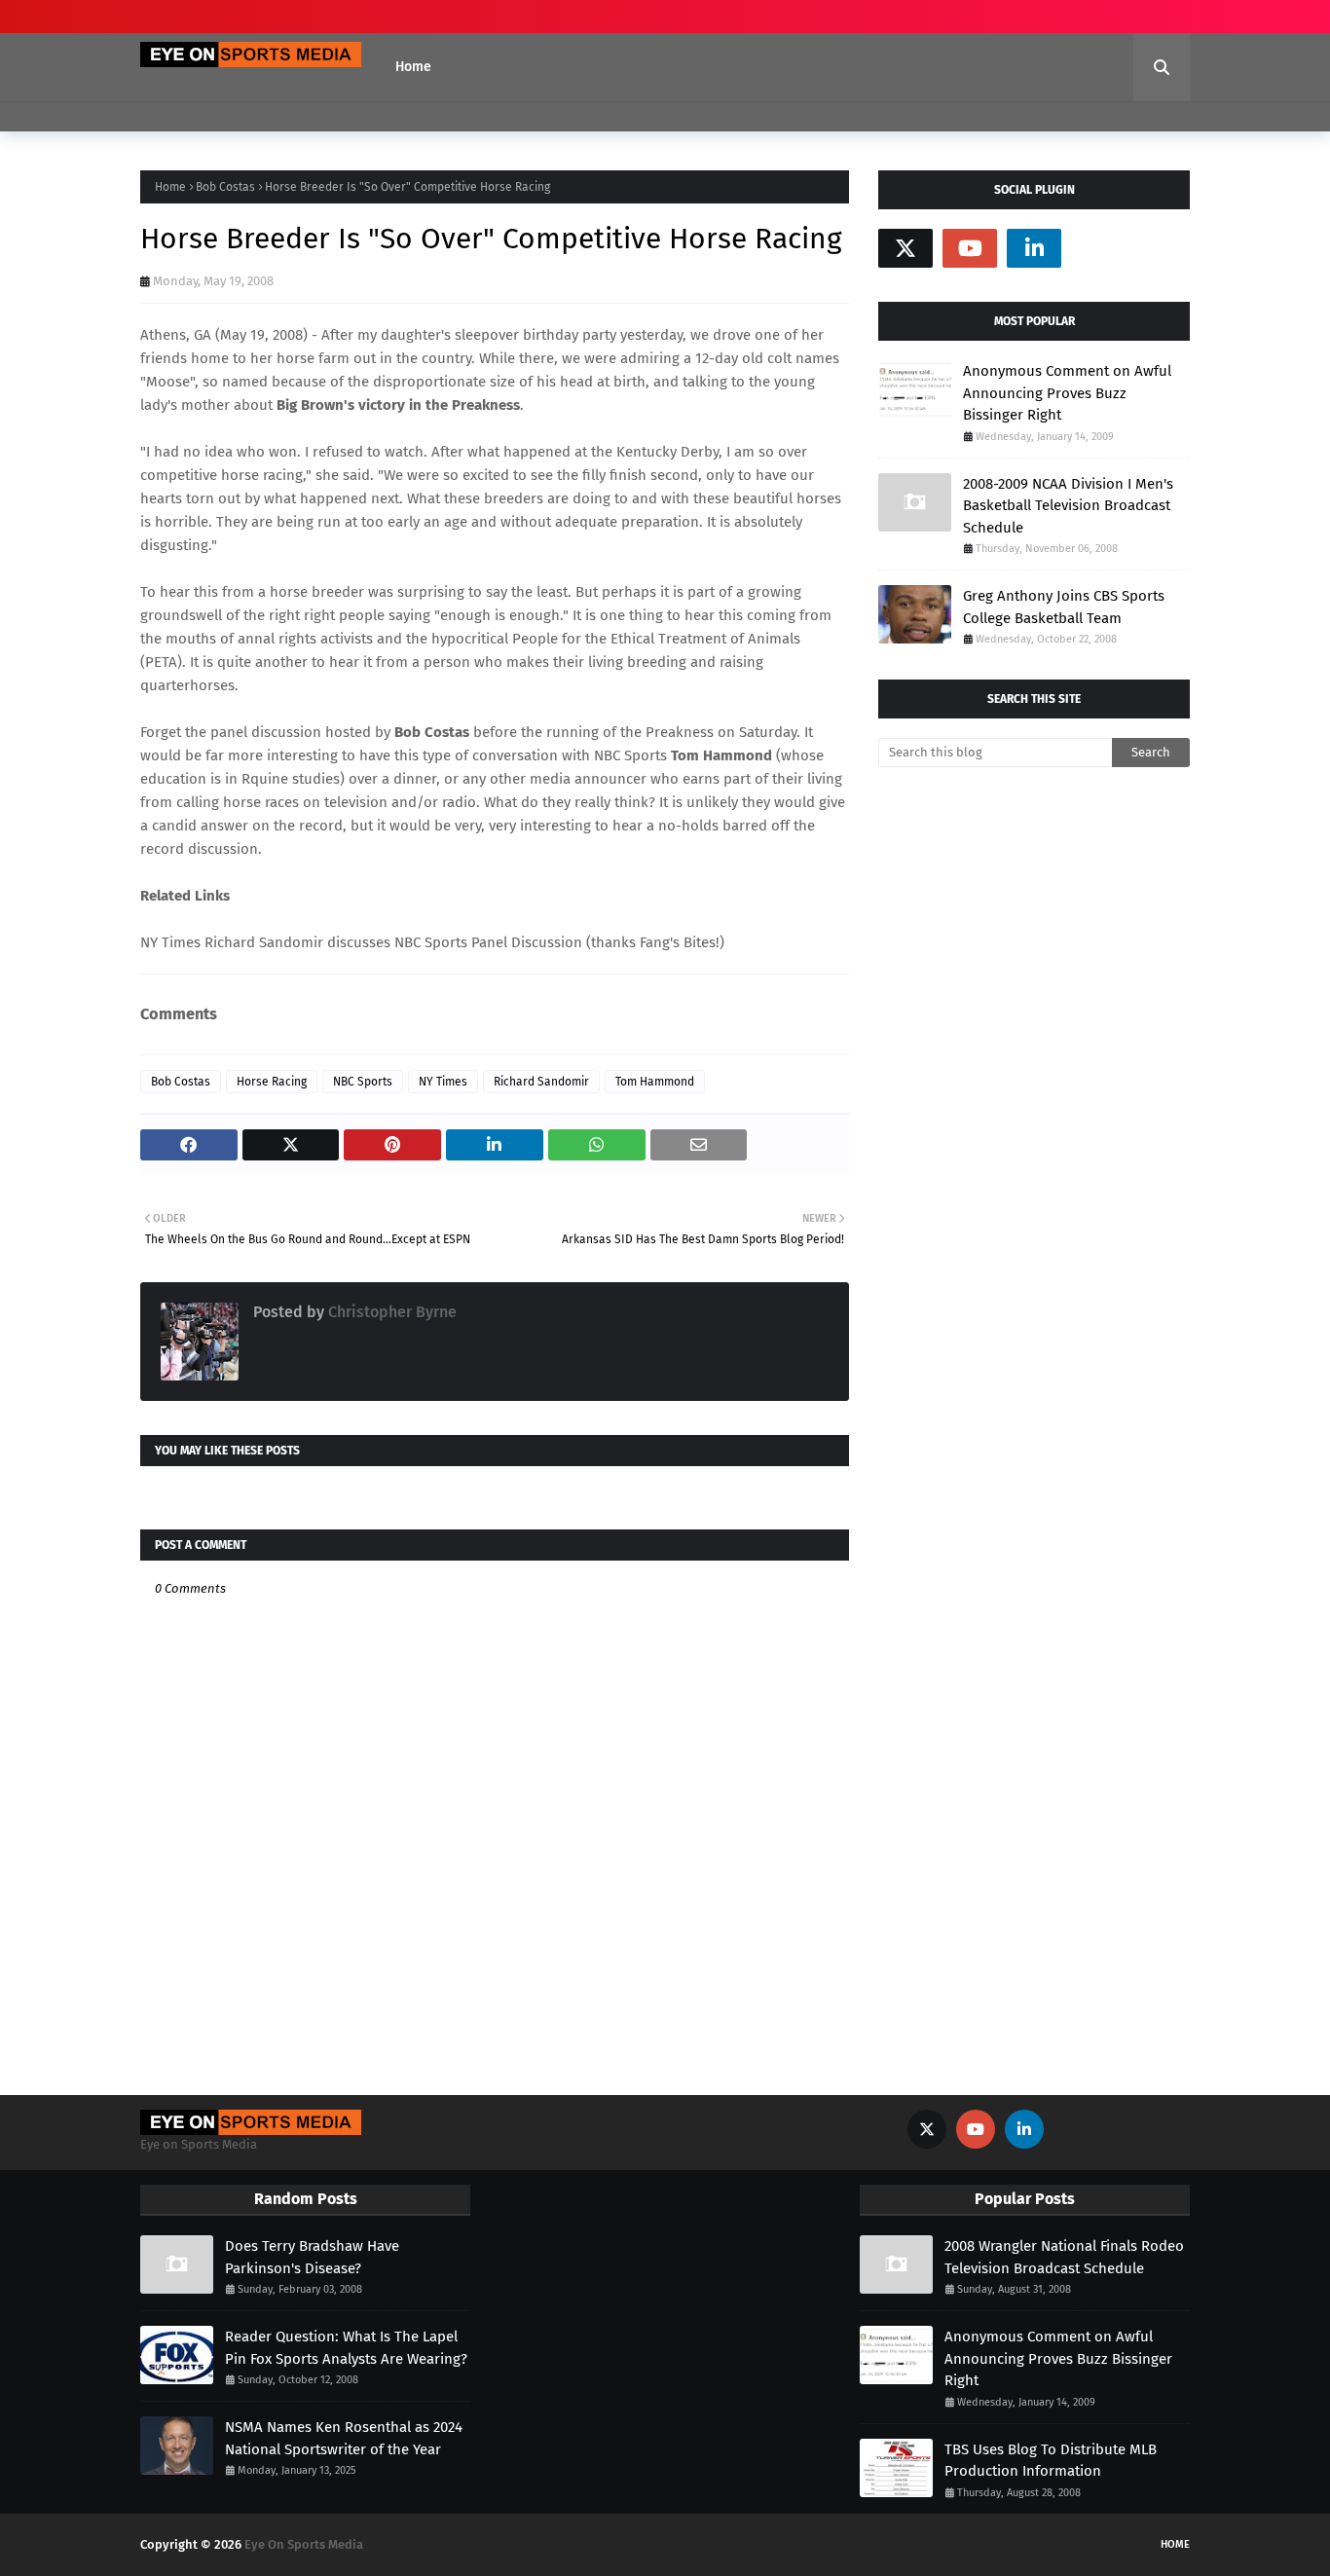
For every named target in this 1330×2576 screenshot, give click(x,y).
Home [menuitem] (413, 67)
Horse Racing (272, 1082)
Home (170, 187)
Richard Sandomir (541, 1082)
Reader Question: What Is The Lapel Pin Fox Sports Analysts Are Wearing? (346, 2348)
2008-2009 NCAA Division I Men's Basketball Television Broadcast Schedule (1068, 506)
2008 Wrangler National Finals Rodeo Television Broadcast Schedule (1064, 2257)
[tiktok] (1098, 248)
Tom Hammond (655, 1082)
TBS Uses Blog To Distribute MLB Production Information (1051, 2461)
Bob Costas (225, 187)
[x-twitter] (905, 248)
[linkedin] (1034, 248)
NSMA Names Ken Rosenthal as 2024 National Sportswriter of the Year (344, 2438)
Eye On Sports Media (304, 2544)
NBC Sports (363, 1082)
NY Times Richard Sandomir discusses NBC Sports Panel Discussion (361, 942)
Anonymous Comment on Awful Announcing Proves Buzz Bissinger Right (1067, 393)
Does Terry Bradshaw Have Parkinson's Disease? (312, 2257)
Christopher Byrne (390, 1312)
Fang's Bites (678, 942)
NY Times (443, 1082)
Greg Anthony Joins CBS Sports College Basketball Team (1064, 607)
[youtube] (970, 248)
